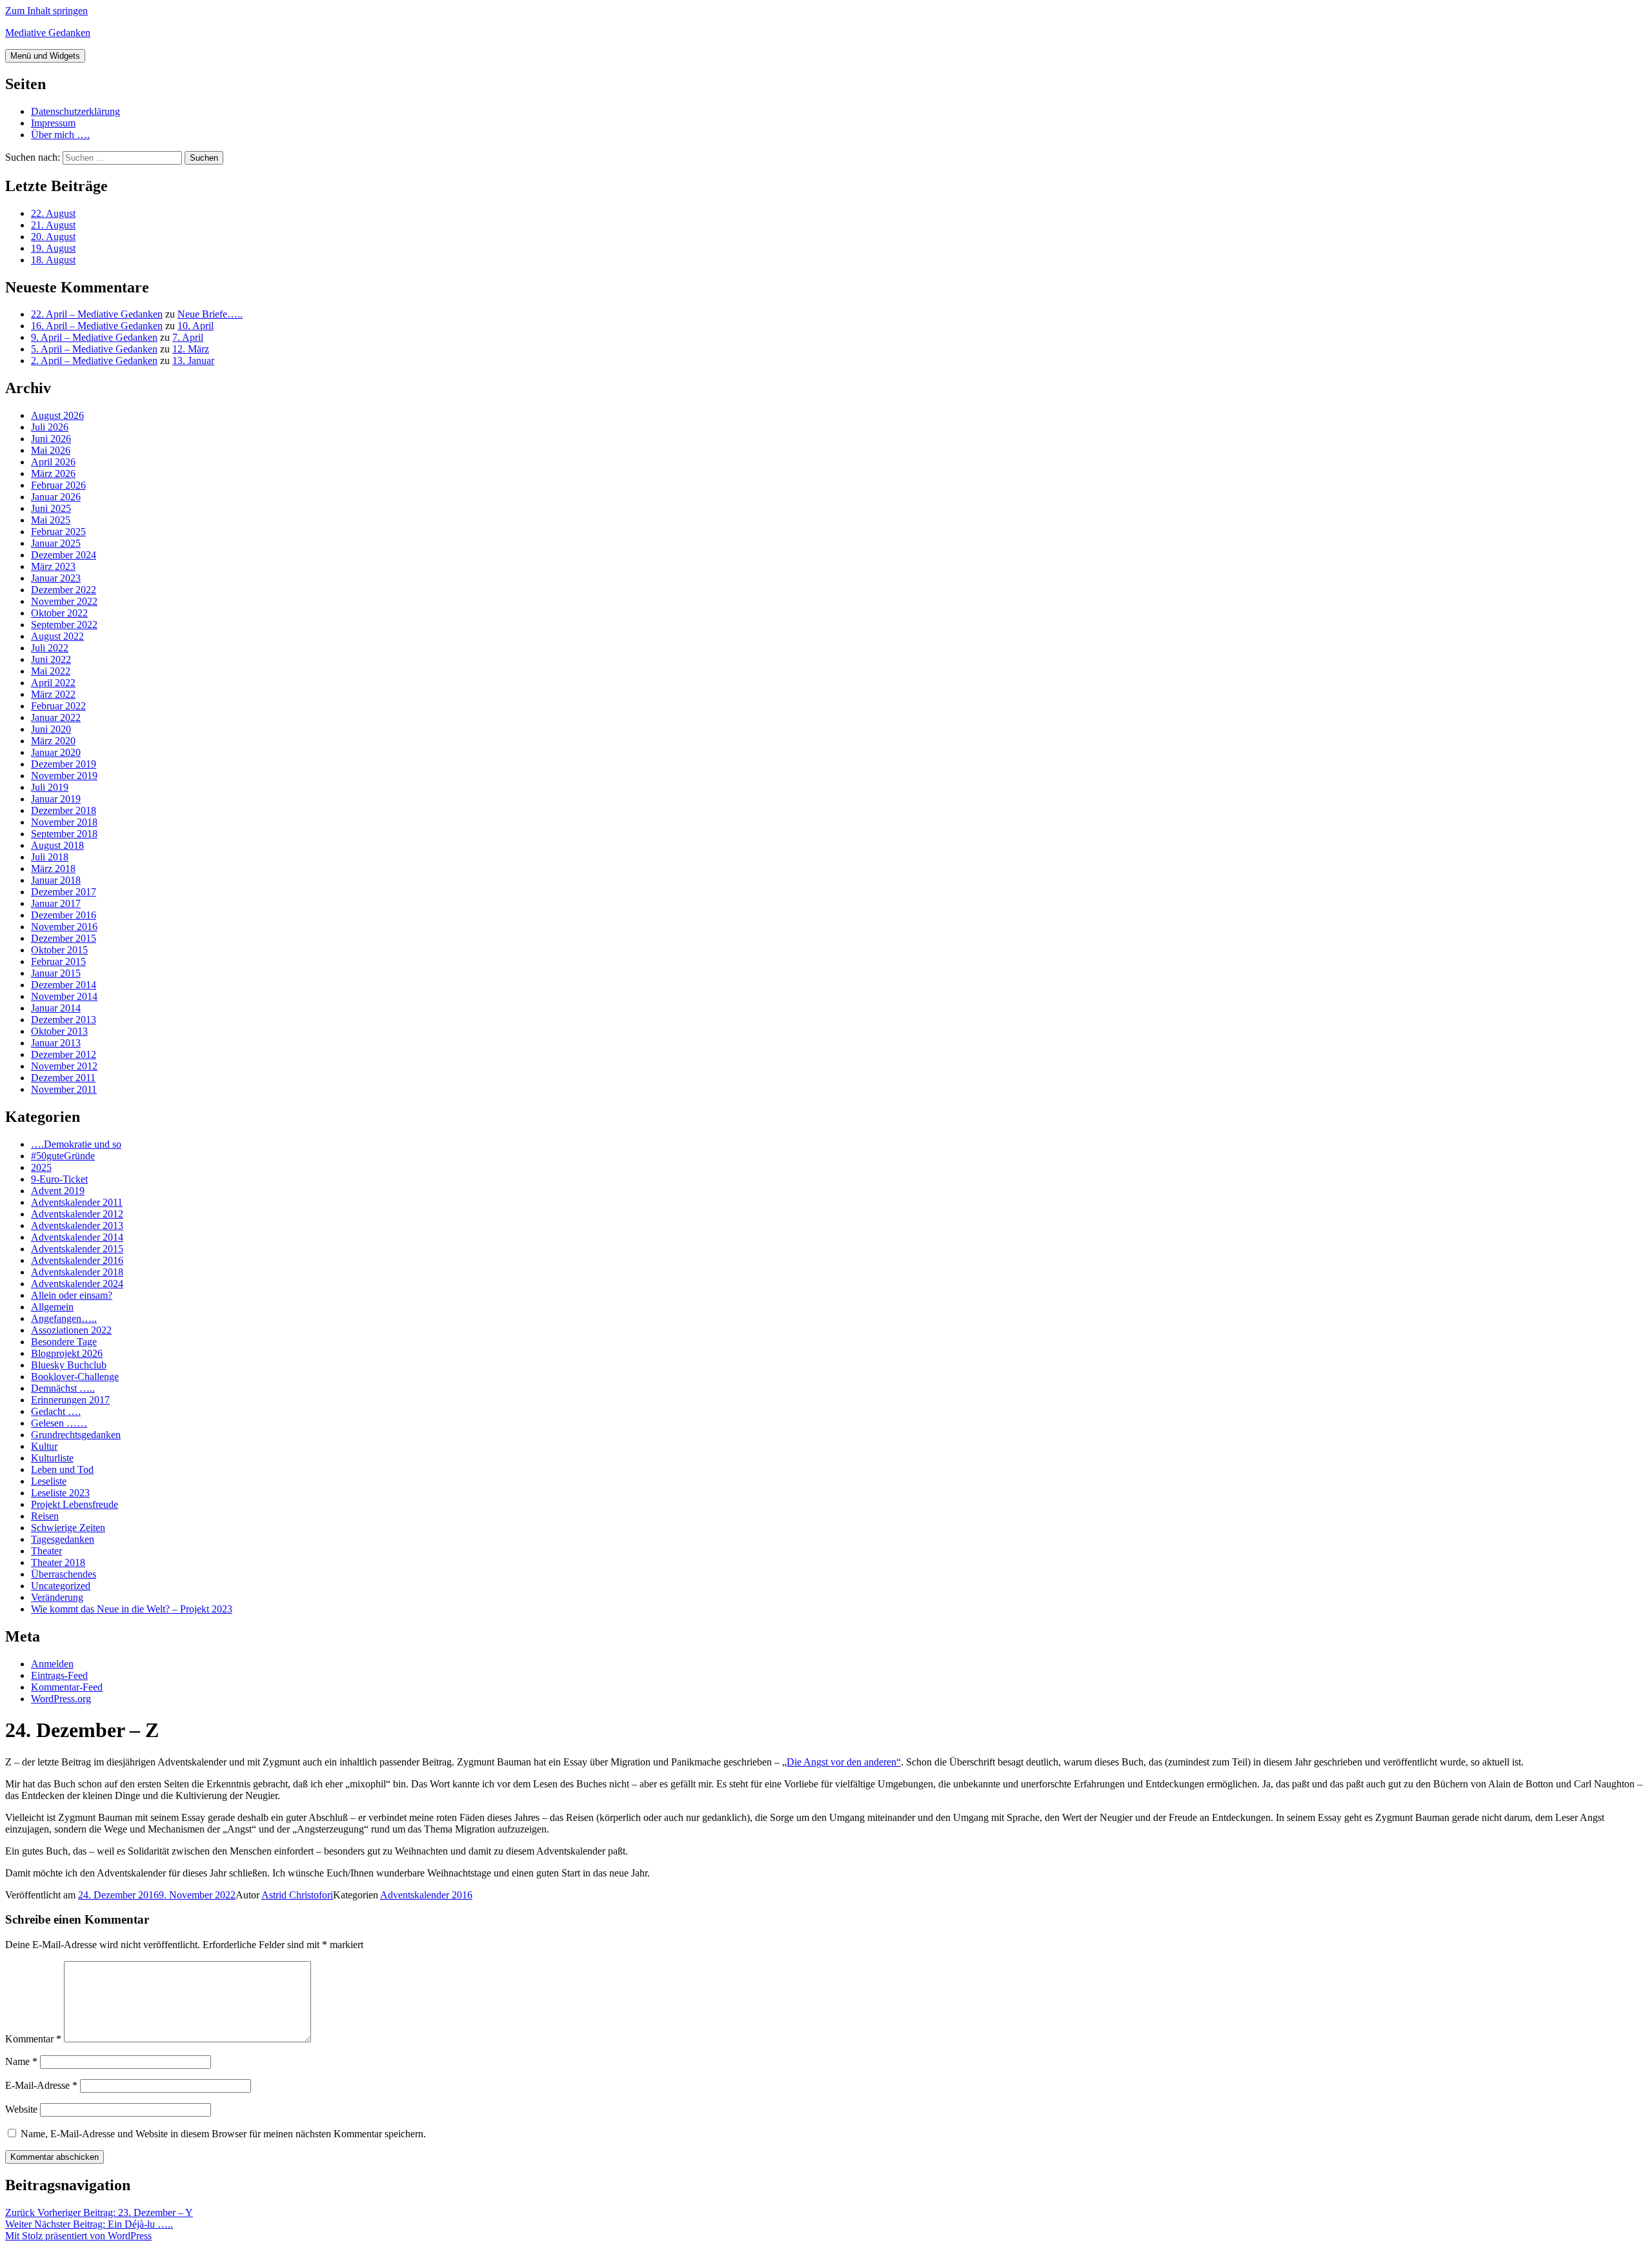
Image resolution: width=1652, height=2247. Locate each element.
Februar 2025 (58, 532)
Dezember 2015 (64, 938)
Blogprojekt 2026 (67, 1353)
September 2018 (64, 834)
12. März (191, 349)
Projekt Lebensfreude (75, 1504)
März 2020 (53, 741)
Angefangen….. (64, 1318)
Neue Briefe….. (210, 314)
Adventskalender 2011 (77, 1202)
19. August (53, 248)
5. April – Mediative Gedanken (94, 349)
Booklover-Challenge (75, 1377)
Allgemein (52, 1307)
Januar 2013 (56, 1043)
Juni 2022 (51, 659)
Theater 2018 (58, 1562)
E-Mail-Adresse (41, 2085)
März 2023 (53, 566)
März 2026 (53, 473)
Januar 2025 (56, 543)
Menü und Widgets (45, 56)
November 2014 (64, 996)
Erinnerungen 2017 (70, 1400)
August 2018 (57, 845)
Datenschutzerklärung (76, 111)
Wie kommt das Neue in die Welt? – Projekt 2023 (132, 1609)
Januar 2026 (56, 497)
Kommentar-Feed (67, 1687)
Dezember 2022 (64, 590)
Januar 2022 (56, 717)
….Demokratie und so (76, 1144)
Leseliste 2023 (60, 1493)
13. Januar (193, 361)
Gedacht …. (56, 1411)
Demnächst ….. (63, 1388)
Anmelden (52, 1664)
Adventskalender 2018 (77, 1272)
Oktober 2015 (59, 950)
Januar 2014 (56, 1008)
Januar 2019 (56, 799)
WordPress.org (61, 1699)
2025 (41, 1167)
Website (21, 2109)
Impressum (53, 123)
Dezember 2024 (64, 555)
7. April (188, 337)
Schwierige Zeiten (68, 1528)
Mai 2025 (51, 520)
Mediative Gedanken (48, 33)
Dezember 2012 (64, 1054)
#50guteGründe (63, 1156)
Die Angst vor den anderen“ (844, 1762)
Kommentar (33, 2039)
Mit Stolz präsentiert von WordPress (78, 2236)
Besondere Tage (64, 1342)
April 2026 (53, 462)
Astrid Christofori (297, 1895)
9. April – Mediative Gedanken (94, 337)
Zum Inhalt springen (46, 11)
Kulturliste (52, 1458)
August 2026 (57, 415)
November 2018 (64, 822)
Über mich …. (60, 135)
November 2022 (64, 601)
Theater (46, 1551)
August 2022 (57, 636)
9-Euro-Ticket (59, 1179)
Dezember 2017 (64, 892)
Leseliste (49, 1481)
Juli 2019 (50, 787)
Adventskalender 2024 (77, 1284)
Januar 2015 (56, 973)
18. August (53, 260)
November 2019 (64, 776)
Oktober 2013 (59, 1031)
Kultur (44, 1446)
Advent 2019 (58, 1191)
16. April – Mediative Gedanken (97, 326)
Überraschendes (64, 1574)
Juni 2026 (51, 439)
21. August (53, 225)
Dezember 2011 (63, 1078)
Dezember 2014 (64, 985)
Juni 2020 (51, 729)
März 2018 (53, 869)
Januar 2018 (56, 880)
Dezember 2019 (64, 764)
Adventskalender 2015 (77, 1249)
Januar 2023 (56, 578)
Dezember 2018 (64, 810)
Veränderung (57, 1597)
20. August (53, 237)
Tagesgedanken (63, 1539)
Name (21, 2061)
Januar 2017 (56, 903)
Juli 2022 (50, 648)
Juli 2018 (50, 857)
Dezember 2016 (64, 915)
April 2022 (53, 683)
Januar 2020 (56, 752)
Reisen (45, 1516)
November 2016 (64, 927)
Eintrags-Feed (59, 1675)
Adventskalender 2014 (77, 1237)
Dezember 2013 (64, 1020)
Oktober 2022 (59, 613)
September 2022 (64, 625)
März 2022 (53, 694)
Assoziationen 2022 (71, 1330)
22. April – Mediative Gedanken (97, 314)
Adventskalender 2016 (77, 1260)
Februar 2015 (58, 961)
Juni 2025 (51, 508)
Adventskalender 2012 (77, 1214)
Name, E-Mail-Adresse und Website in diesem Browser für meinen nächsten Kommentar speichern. (223, 2134)
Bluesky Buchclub (69, 1365)
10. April (196, 326)
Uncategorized (61, 1586)
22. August (53, 213)
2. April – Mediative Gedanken (94, 361)
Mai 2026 (51, 450)
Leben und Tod (62, 1469)
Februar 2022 (58, 706)
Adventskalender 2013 (77, 1225)
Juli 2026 (50, 427)
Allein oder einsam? (72, 1295)
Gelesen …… (59, 1423)
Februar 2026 (58, 485)
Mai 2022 (51, 671)
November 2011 (64, 1089)
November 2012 (64, 1066)
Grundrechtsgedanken (76, 1435)
